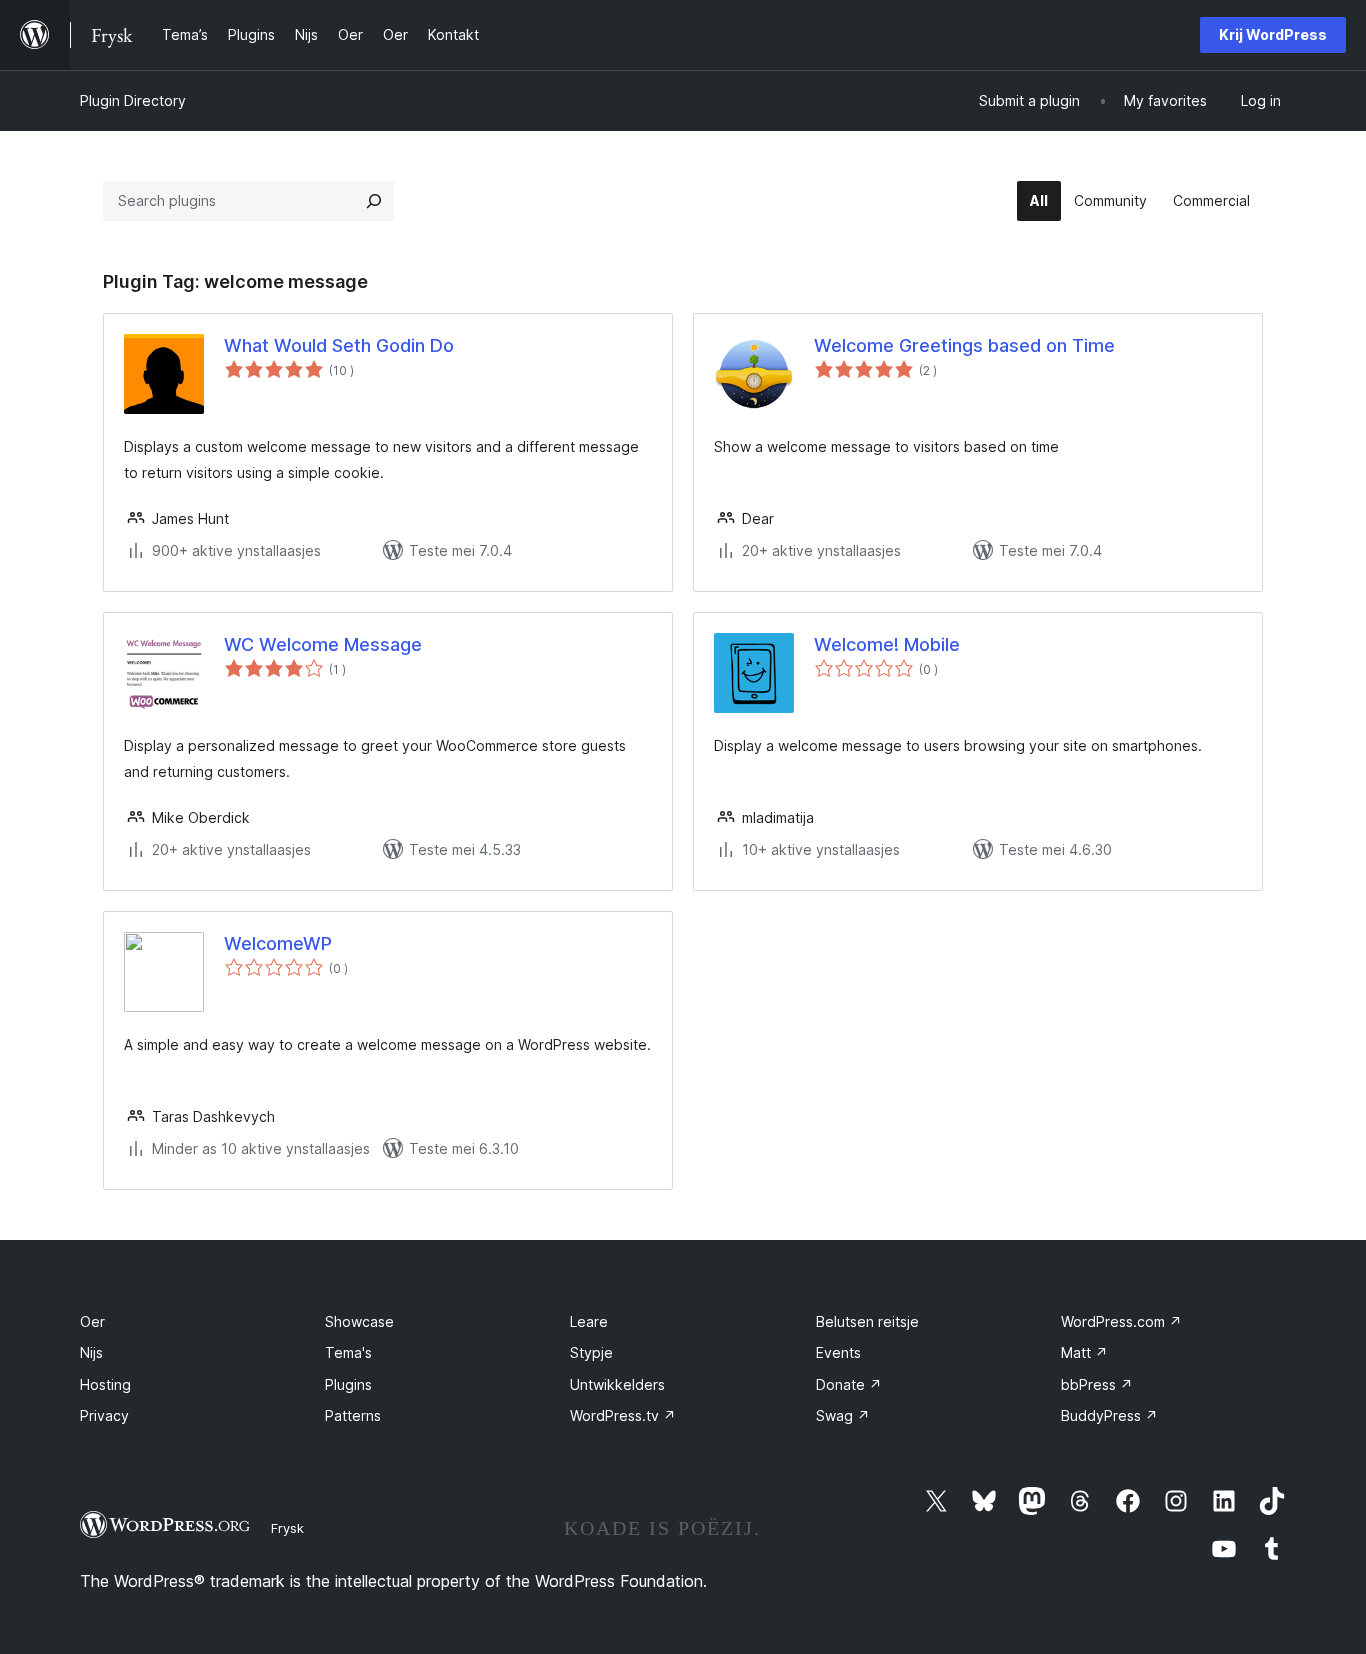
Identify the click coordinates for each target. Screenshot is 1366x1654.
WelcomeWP (278, 943)
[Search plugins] (374, 201)
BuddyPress (1109, 1415)
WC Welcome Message (323, 644)
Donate (849, 1384)
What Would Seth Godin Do (339, 345)
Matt (1084, 1352)
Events (838, 1352)
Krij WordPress (1273, 34)
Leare (589, 1321)
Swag (843, 1415)
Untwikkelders (617, 1384)
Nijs (91, 1352)
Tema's (348, 1352)
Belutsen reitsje (867, 1321)
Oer (92, 1321)
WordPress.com (1121, 1321)
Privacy (104, 1415)
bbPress (1097, 1384)
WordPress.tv (623, 1415)
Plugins (348, 1384)
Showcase (359, 1321)
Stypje (591, 1352)
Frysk (287, 1528)
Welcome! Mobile (887, 644)
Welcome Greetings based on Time (964, 345)
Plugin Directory (133, 100)
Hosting (105, 1384)
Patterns (353, 1415)
